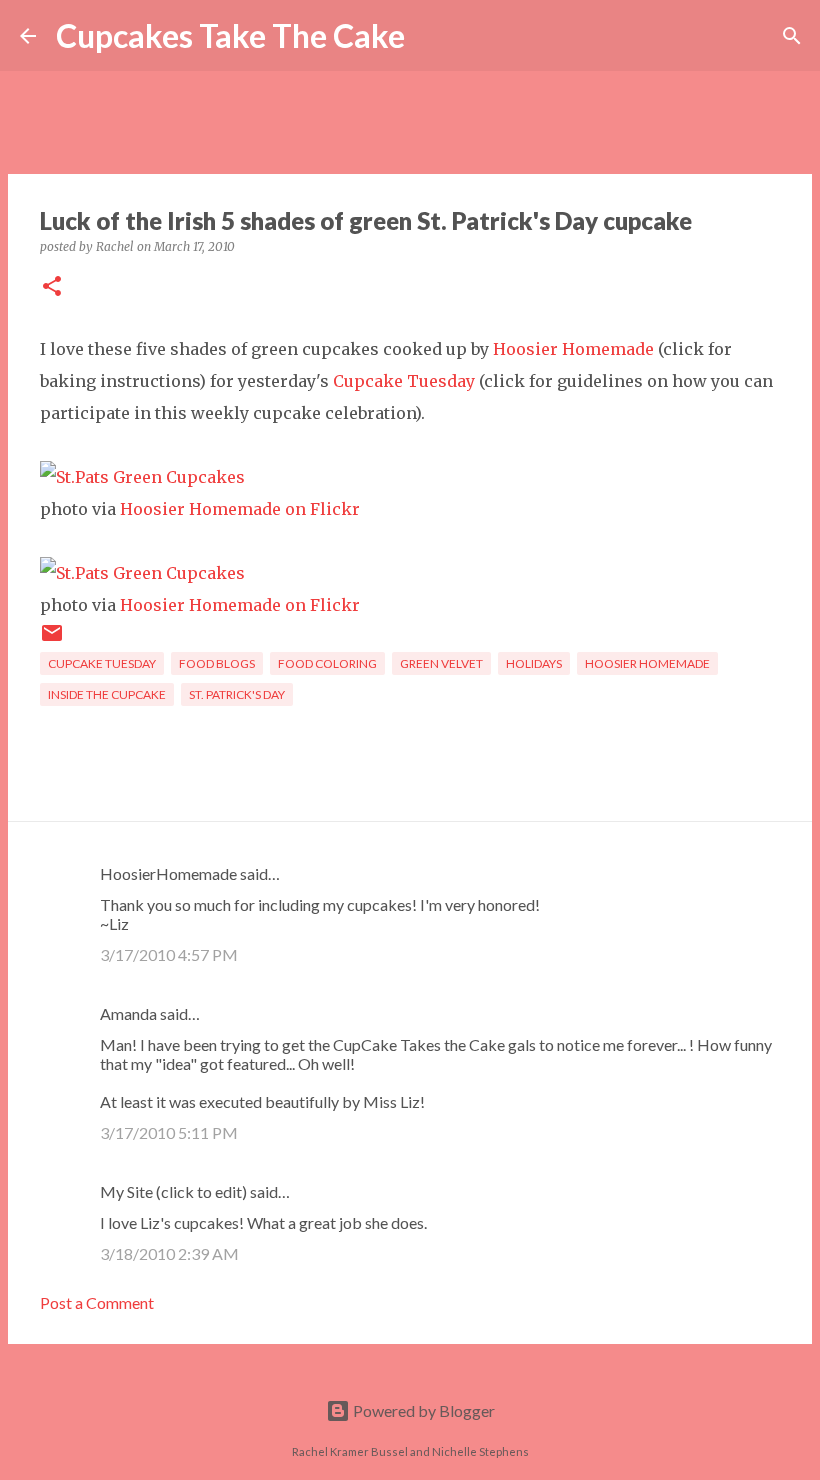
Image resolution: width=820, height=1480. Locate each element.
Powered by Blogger (422, 1410)
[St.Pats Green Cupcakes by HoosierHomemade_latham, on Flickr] (142, 477)
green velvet (441, 663)
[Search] (433, 36)
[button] (52, 287)
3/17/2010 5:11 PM (169, 1132)
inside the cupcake (107, 694)
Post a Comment (97, 1302)
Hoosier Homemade (573, 349)
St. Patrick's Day (237, 694)
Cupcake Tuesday (404, 381)
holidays (534, 663)
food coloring (327, 663)
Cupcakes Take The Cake (230, 35)
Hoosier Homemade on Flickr (240, 509)
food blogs (217, 663)
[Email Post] (52, 640)
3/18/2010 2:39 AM (169, 1253)
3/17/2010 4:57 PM (169, 954)
